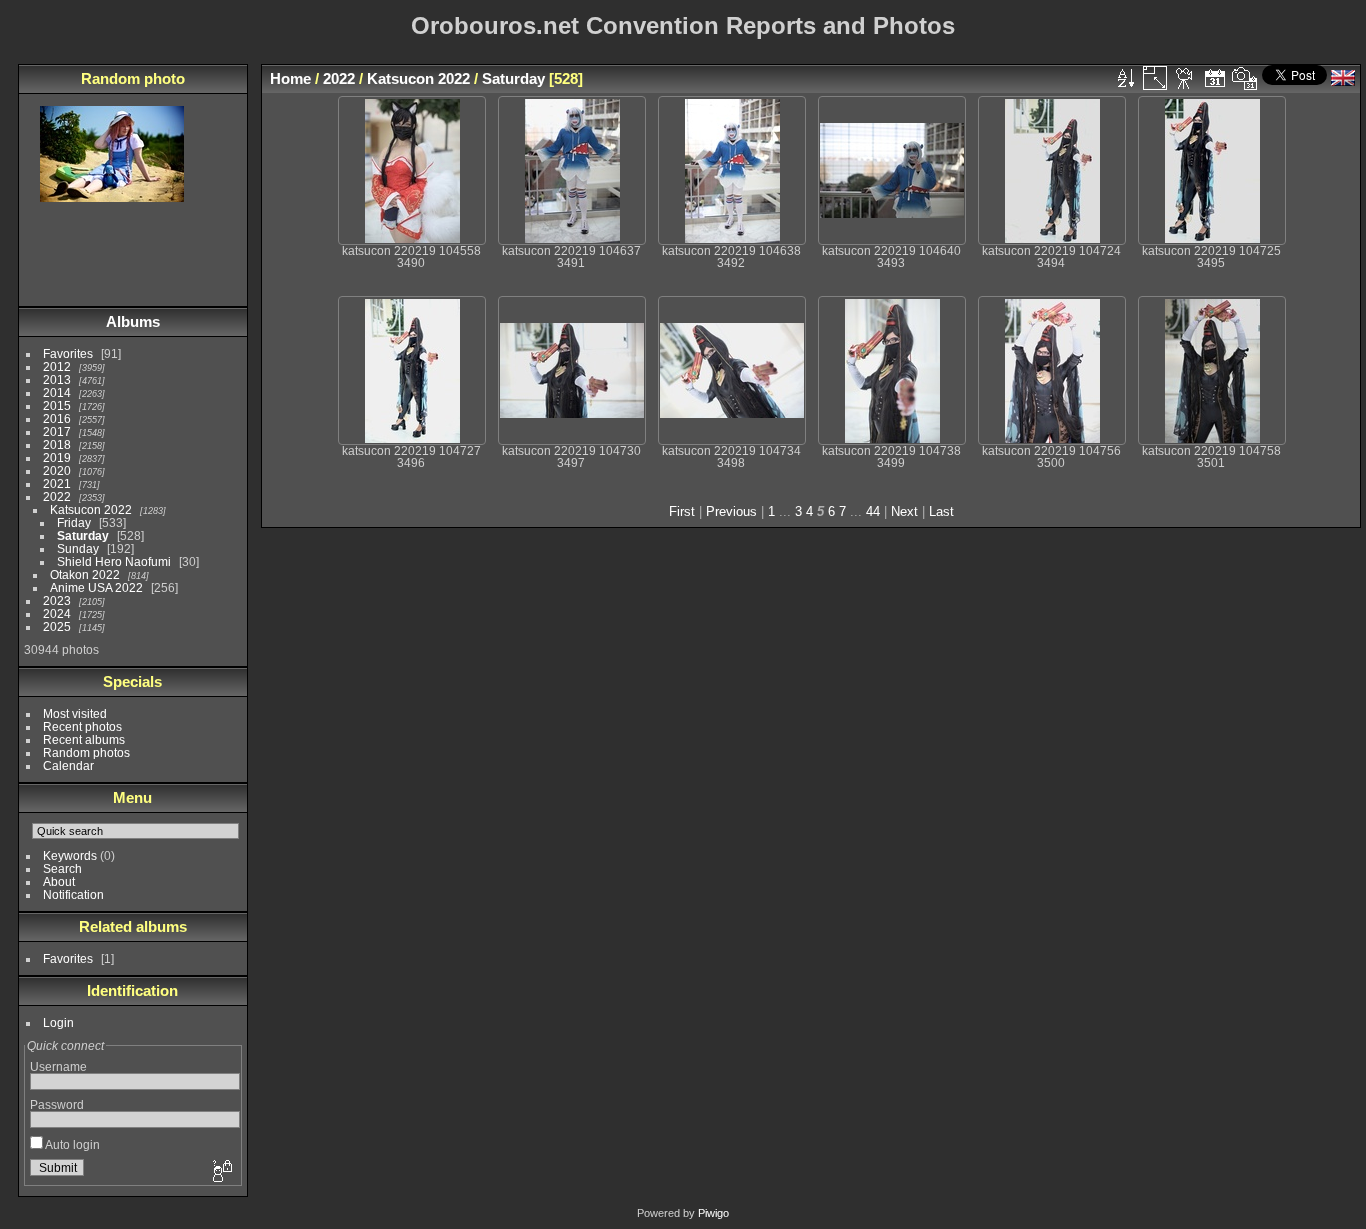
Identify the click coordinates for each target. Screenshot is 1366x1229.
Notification (73, 894)
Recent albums (84, 739)
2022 (57, 496)
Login (58, 1022)
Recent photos (82, 726)
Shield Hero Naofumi (114, 561)
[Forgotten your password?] (221, 1172)
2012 (57, 366)
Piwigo (713, 1213)
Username (58, 1066)
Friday (74, 522)
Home (290, 78)
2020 (57, 470)
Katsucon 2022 (91, 509)
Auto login (71, 1144)
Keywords (70, 855)
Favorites (68, 353)
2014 (57, 392)
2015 (57, 405)
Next (904, 511)
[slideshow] (1185, 78)
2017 (57, 431)
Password (57, 1104)
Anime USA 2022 (96, 587)
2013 (57, 379)
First (682, 511)
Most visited (75, 713)
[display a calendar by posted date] (1215, 78)
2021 (57, 483)
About (59, 881)
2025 (57, 626)
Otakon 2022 (85, 574)
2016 (57, 418)
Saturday (83, 535)
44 (873, 511)
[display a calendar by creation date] (1245, 78)
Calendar (68, 765)
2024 (57, 613)
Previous (731, 511)
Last (941, 511)
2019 (57, 457)
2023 (57, 600)
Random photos (86, 752)
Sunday (78, 548)
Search (62, 868)
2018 (57, 444)
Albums (133, 321)
